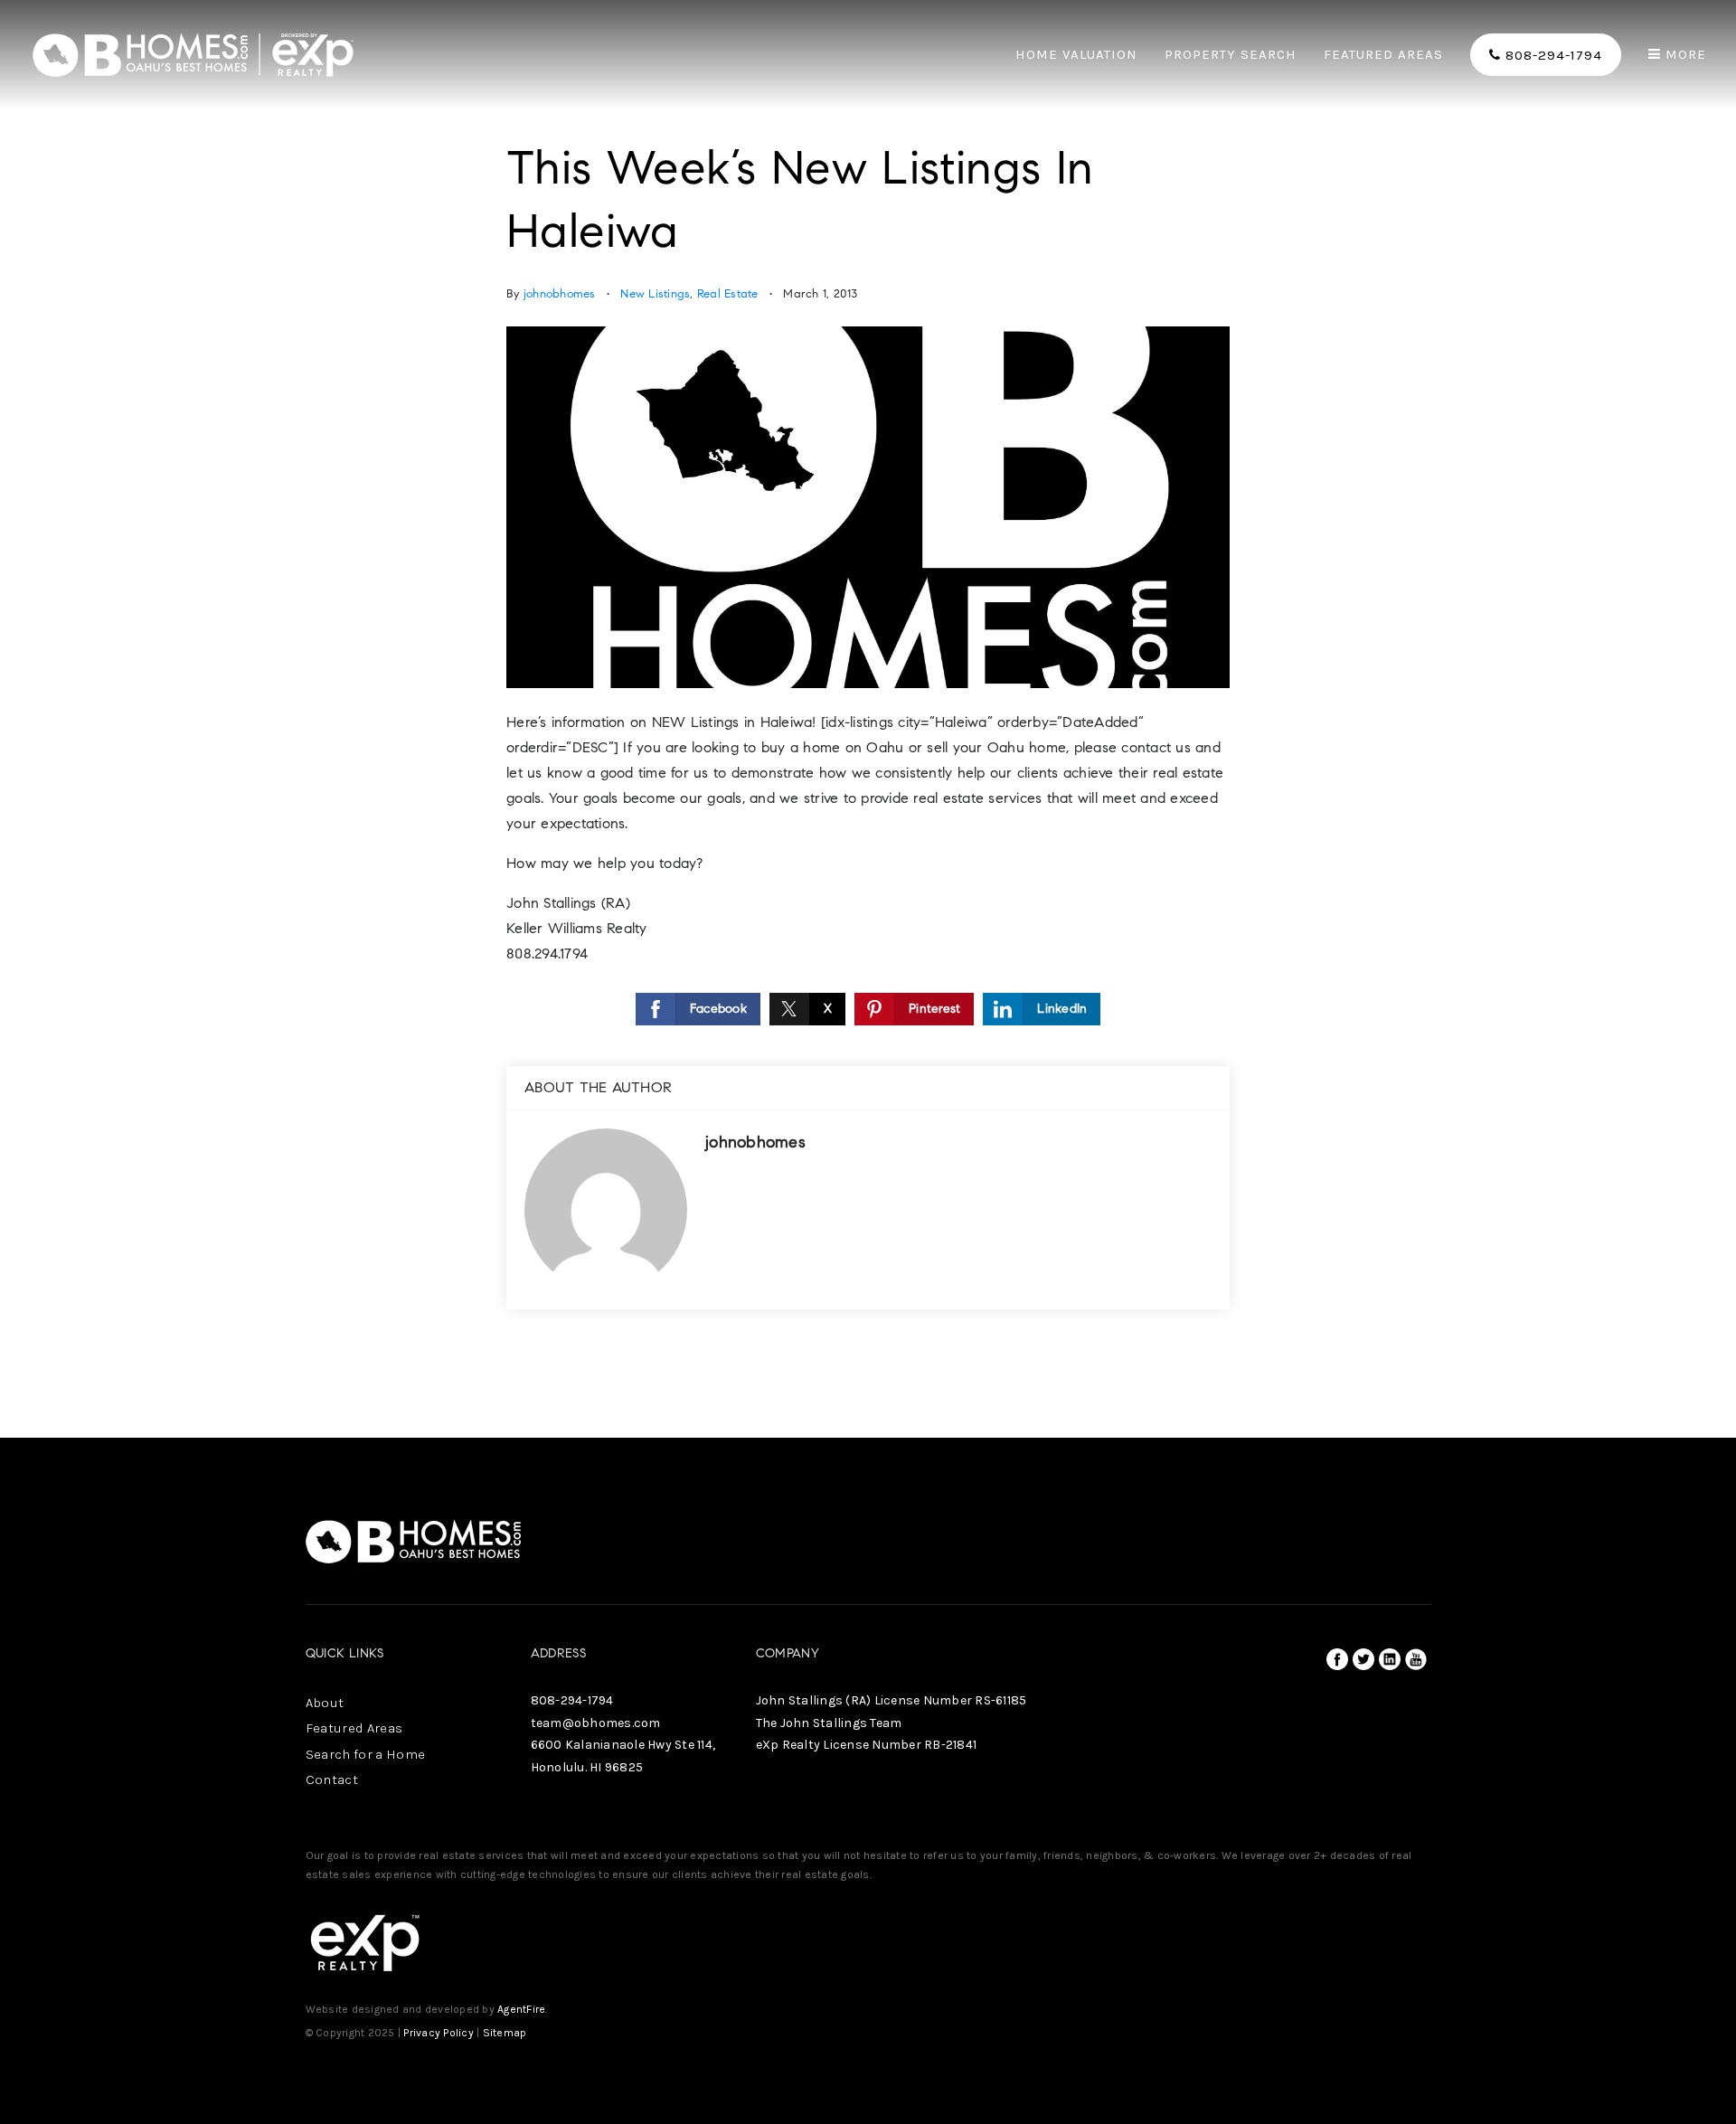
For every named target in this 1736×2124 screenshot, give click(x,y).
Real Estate (728, 294)
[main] (868, 719)
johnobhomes (560, 294)
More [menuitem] (1684, 55)
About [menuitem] (325, 1703)
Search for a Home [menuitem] (366, 1754)
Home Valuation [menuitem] (1076, 55)
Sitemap (505, 2033)
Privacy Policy (439, 2033)
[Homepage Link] (194, 53)
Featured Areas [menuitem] (1383, 55)
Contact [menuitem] (332, 1779)
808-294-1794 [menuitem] (1552, 55)
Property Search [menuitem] (1231, 55)
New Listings (655, 294)
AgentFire (521, 2009)
